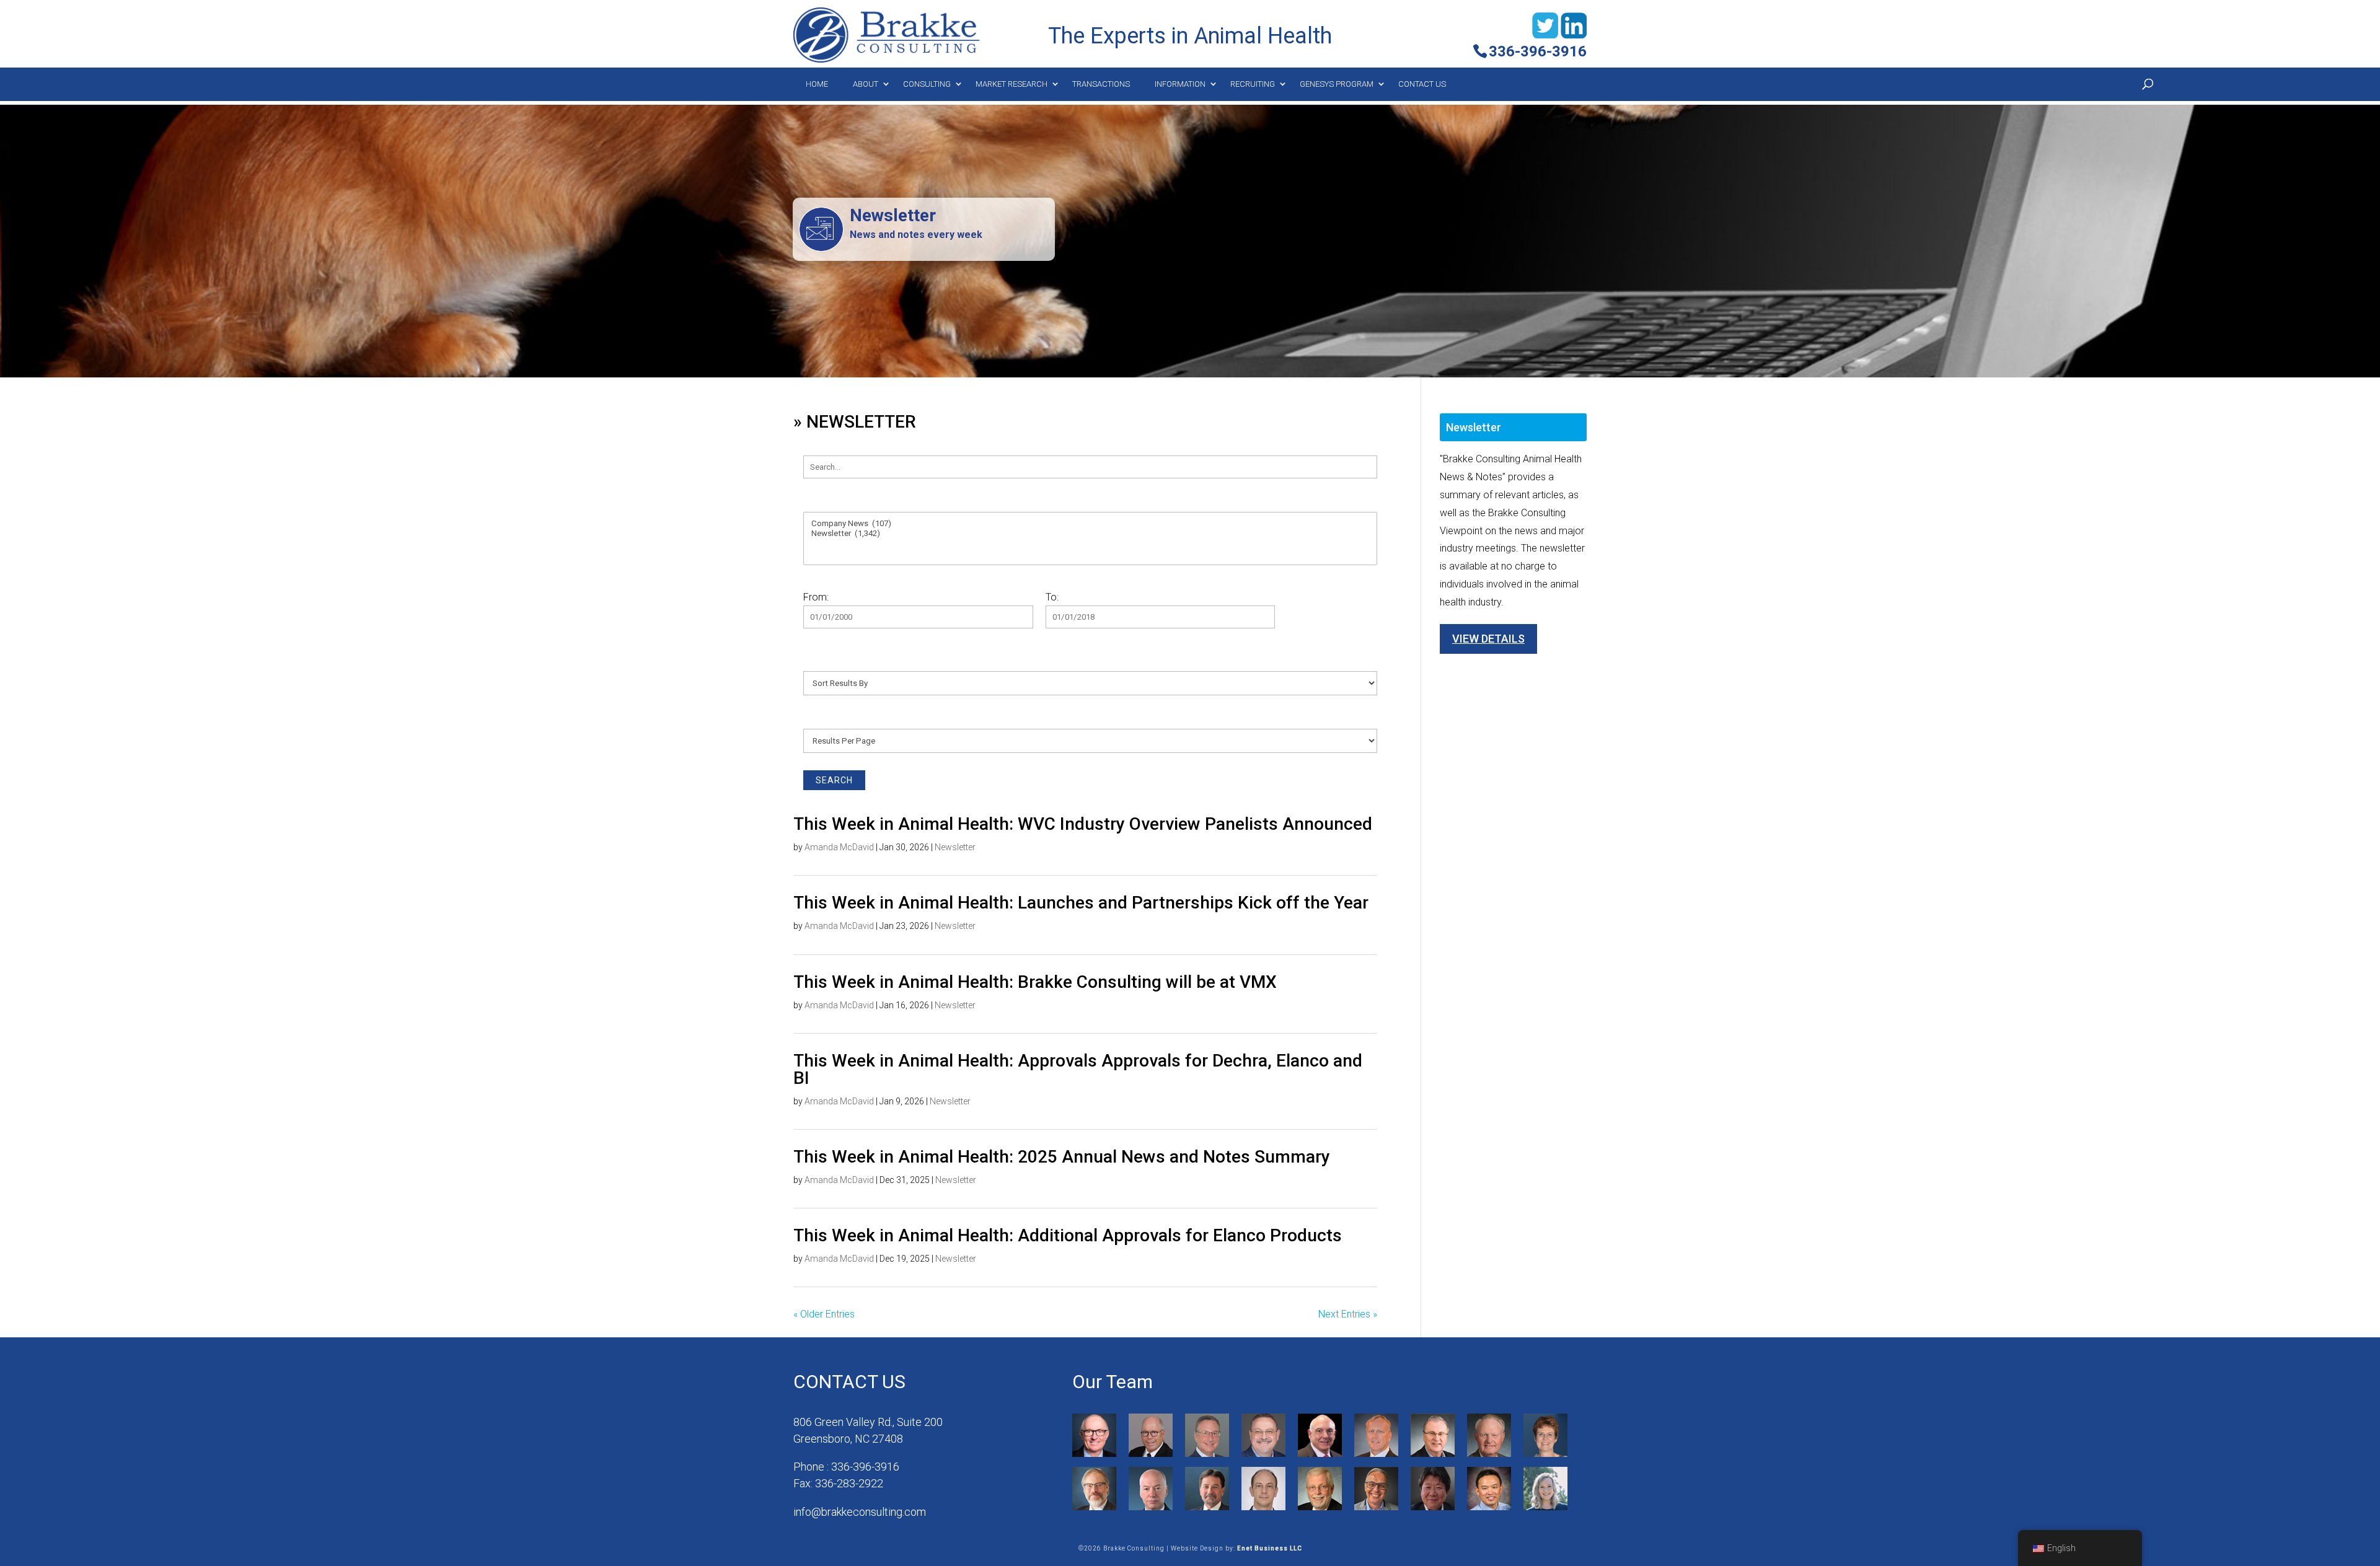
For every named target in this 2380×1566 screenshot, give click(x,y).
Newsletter (955, 847)
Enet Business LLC (1270, 1548)
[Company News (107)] (1090, 524)
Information (1180, 84)
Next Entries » (1348, 1314)
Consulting (927, 84)
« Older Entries (824, 1314)
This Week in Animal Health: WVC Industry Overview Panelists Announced (1083, 824)
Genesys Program (1337, 84)
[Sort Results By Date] (1090, 675)
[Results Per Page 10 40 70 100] (1090, 733)
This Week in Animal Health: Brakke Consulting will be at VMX (1035, 982)
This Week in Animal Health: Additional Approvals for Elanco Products (1068, 1235)
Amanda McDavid (839, 847)
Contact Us (1422, 84)
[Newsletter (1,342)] (1090, 534)
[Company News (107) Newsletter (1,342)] (1090, 532)
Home (817, 84)
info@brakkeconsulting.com (860, 1512)
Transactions (1101, 84)
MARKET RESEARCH (1011, 84)
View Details (1488, 639)
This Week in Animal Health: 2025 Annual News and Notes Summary (1062, 1157)
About (866, 84)
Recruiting (1253, 84)
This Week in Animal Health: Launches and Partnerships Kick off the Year (1081, 903)
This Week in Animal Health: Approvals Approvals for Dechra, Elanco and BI (1078, 1069)
